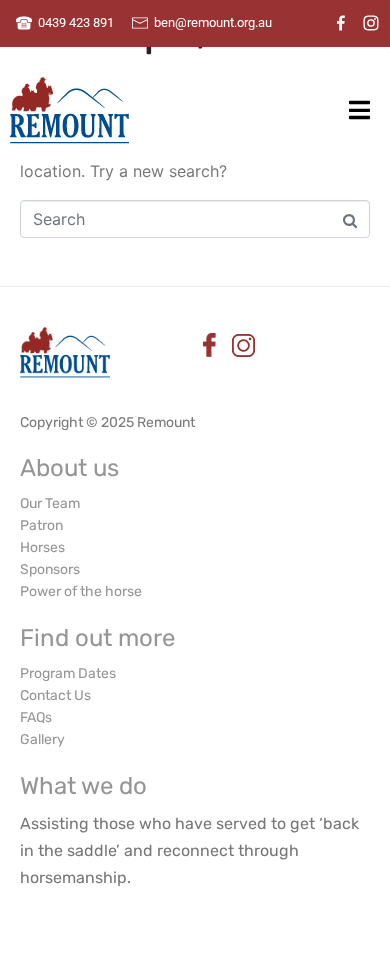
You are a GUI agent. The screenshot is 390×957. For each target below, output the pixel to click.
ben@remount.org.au (213, 22)
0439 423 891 (76, 22)
